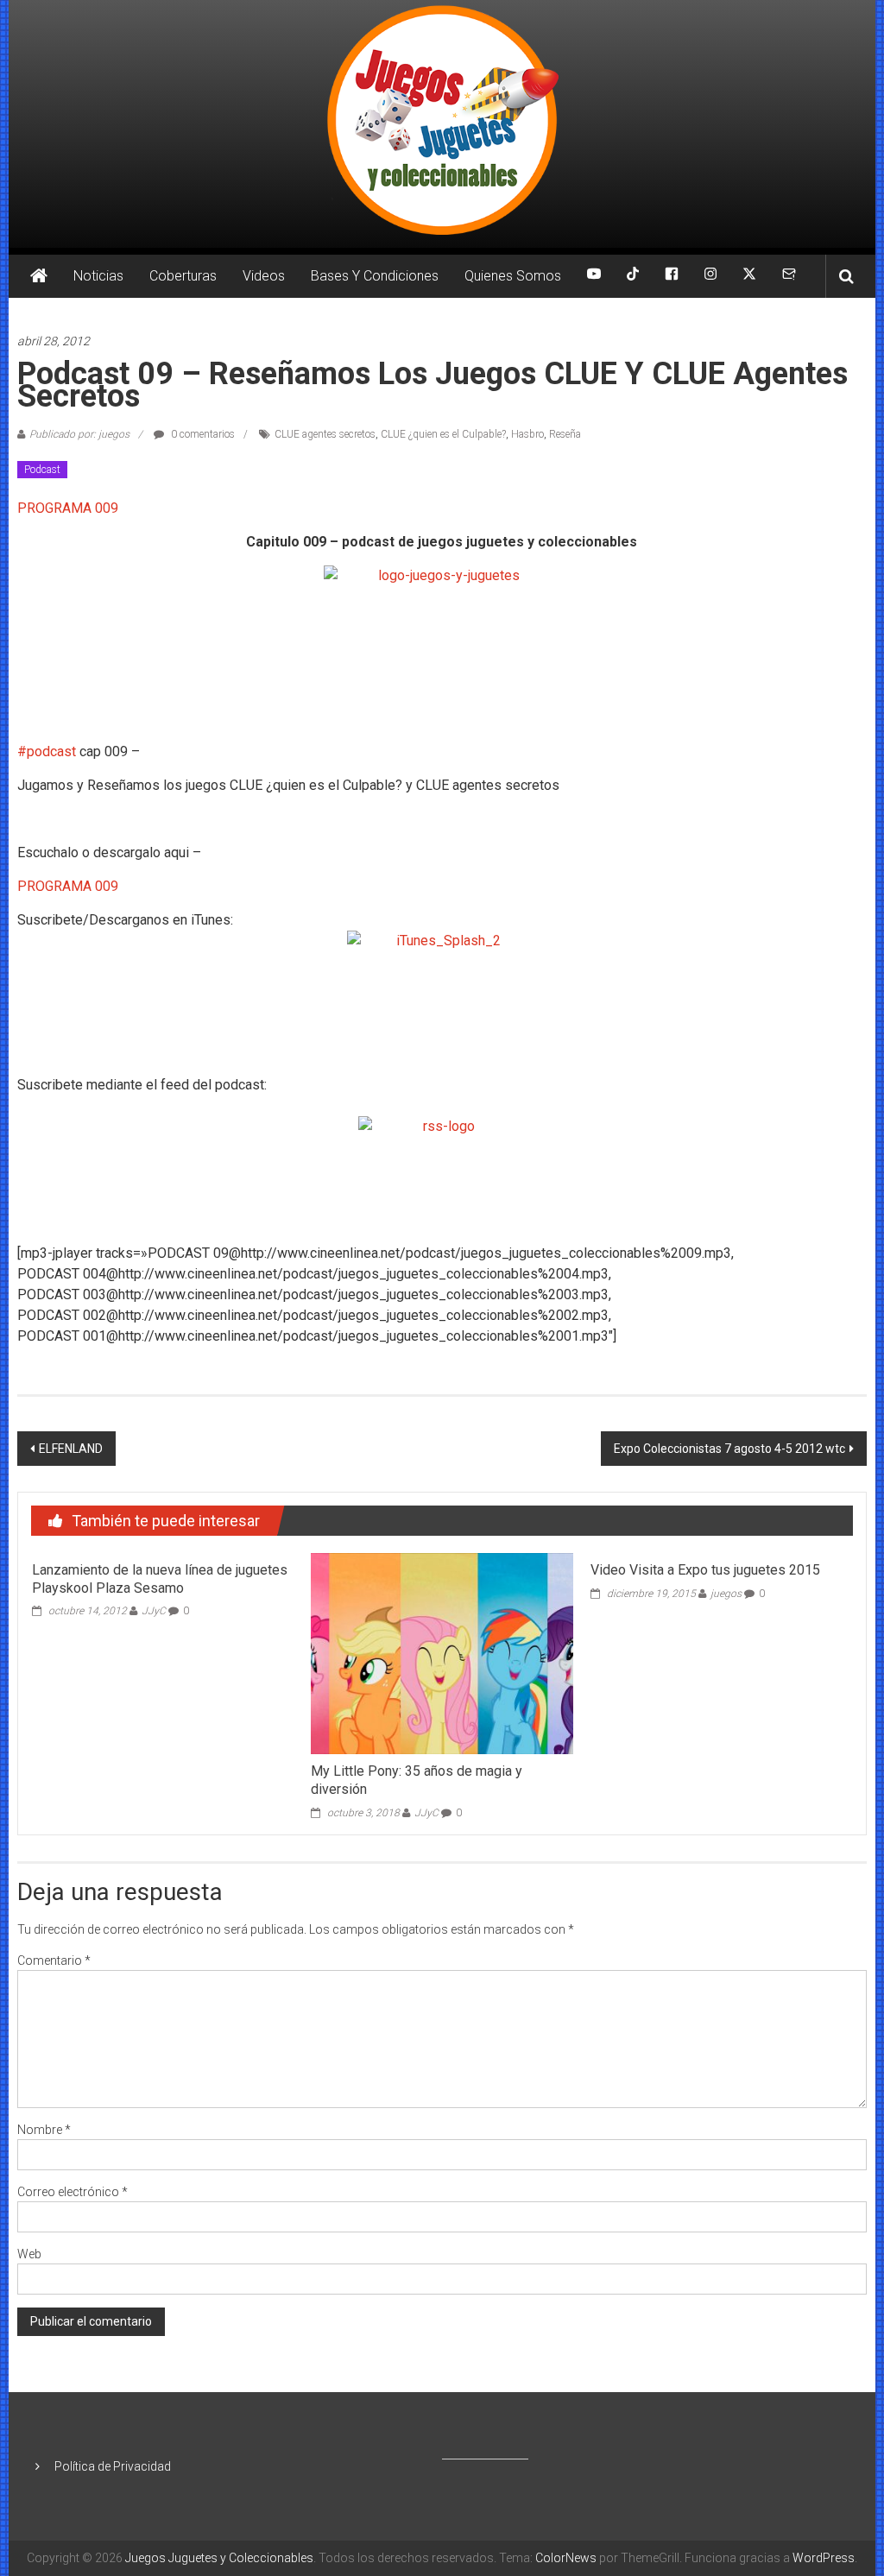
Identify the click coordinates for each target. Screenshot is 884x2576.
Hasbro (527, 434)
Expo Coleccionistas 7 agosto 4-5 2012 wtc (729, 1449)
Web (29, 2254)
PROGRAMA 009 (68, 508)
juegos (726, 1594)
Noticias (98, 276)
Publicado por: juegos (79, 434)
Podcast (42, 470)
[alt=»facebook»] (672, 276)
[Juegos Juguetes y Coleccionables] (442, 124)
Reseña (565, 434)
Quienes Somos (513, 276)
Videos (264, 276)
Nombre (44, 2130)
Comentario (54, 1960)
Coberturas (183, 276)
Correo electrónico (73, 2192)
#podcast (47, 751)
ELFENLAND (71, 1449)
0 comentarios (202, 434)
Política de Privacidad (113, 2466)
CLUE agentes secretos (325, 434)
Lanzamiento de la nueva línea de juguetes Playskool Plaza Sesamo (160, 1579)
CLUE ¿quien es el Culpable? (443, 434)
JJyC (154, 1611)
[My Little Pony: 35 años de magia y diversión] (442, 1652)
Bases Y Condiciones (375, 276)
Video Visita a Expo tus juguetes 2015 (705, 1570)
